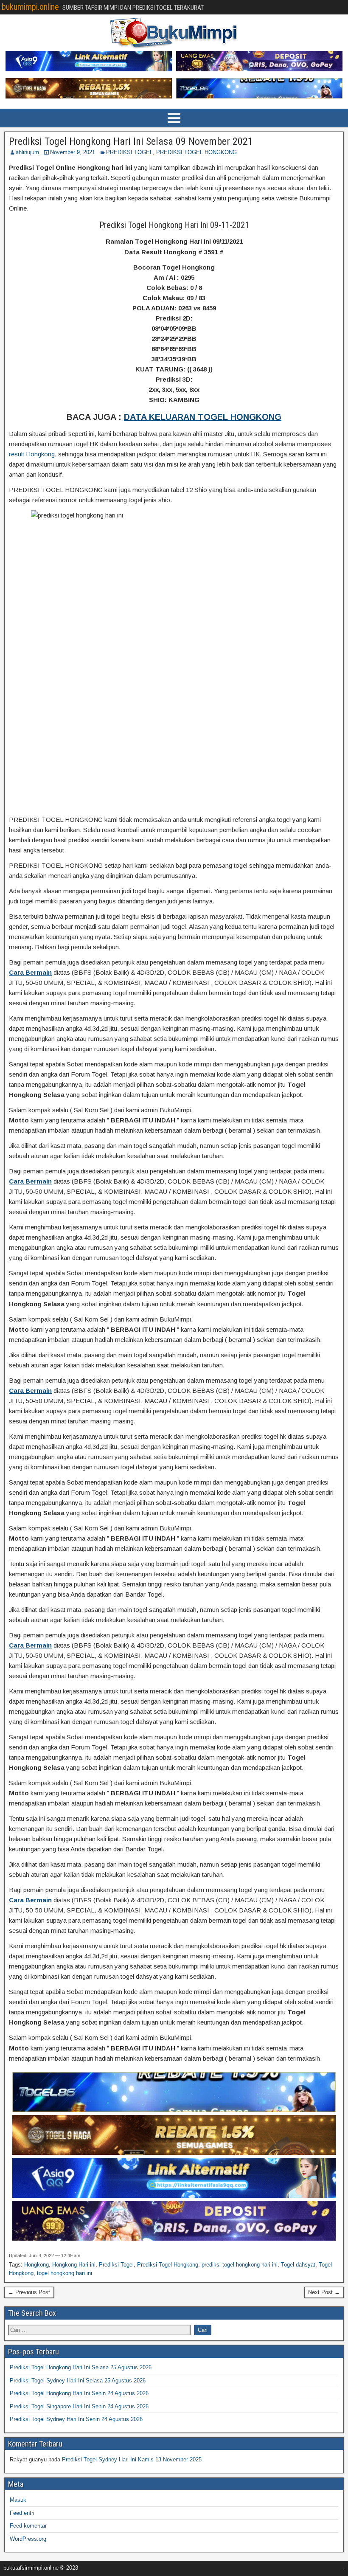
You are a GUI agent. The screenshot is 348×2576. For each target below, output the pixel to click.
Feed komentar (28, 2526)
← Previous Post (29, 2292)
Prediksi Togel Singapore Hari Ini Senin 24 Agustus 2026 (79, 2406)
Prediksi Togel (116, 2265)
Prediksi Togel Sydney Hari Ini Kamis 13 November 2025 (132, 2459)
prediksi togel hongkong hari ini (240, 2265)
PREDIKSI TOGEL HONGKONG (196, 152)
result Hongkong (32, 454)
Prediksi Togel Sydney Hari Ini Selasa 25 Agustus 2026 (78, 2381)
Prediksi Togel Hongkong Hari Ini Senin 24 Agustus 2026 (79, 2393)
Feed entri (22, 2513)
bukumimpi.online (30, 7)
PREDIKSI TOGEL (129, 152)
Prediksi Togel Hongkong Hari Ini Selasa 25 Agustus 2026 (81, 2367)
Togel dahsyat (298, 2265)
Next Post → (324, 2292)
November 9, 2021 (73, 152)
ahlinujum (27, 152)
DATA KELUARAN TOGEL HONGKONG (203, 417)
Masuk (18, 2500)
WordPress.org (28, 2539)
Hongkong (36, 2265)
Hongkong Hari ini (74, 2265)
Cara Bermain (30, 972)
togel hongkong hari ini (65, 2273)
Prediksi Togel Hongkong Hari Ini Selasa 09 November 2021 (131, 141)
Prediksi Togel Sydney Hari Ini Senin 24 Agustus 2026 (76, 2419)
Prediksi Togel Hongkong (168, 2265)
